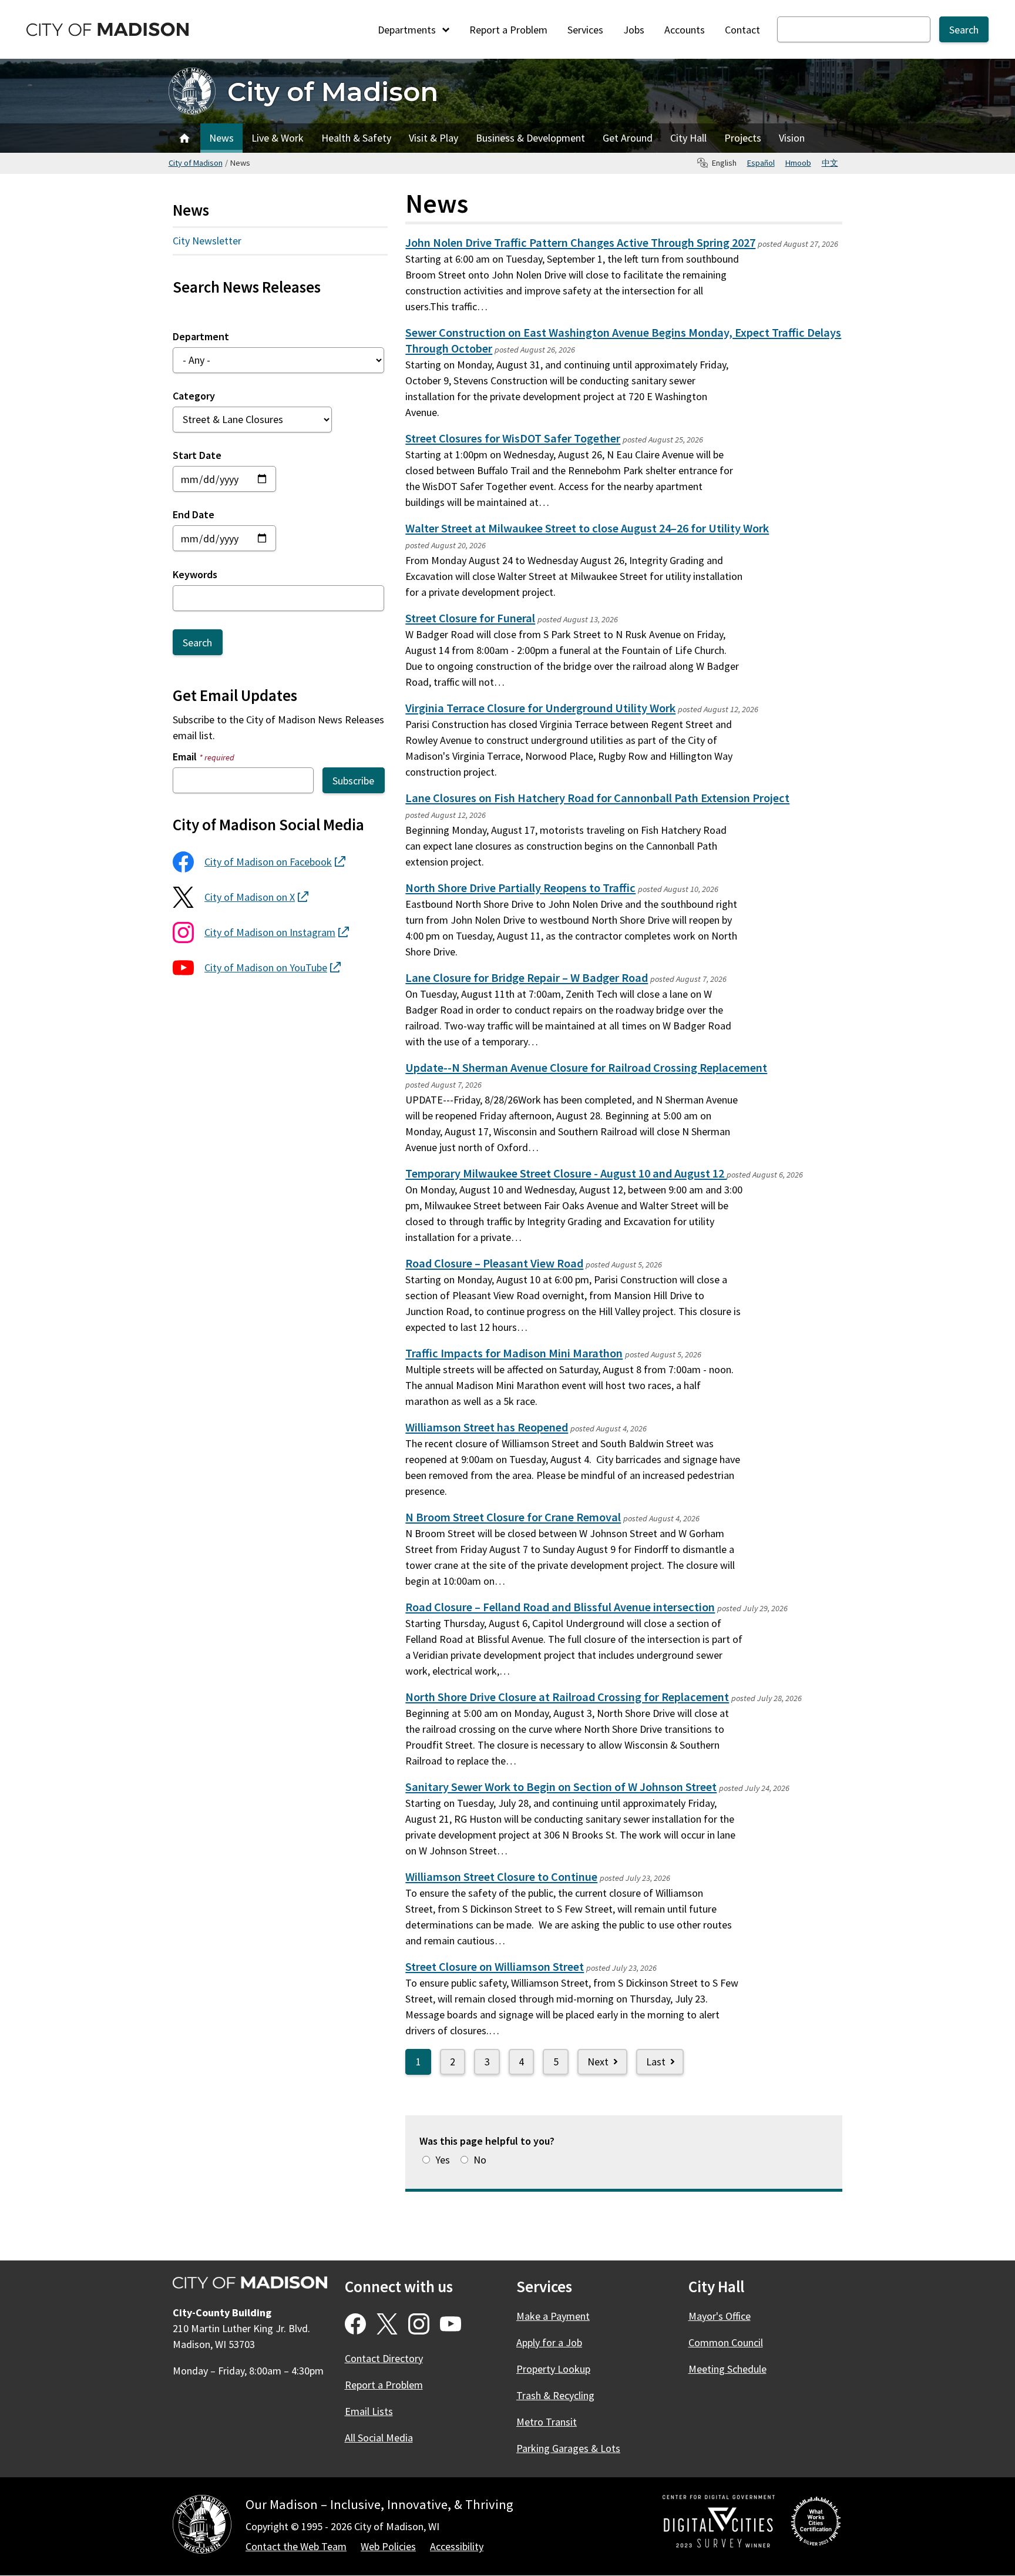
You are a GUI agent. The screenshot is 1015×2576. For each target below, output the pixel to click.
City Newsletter (207, 241)
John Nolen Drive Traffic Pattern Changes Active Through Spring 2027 (580, 243)
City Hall (688, 138)
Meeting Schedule (727, 2369)
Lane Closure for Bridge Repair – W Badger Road (527, 978)
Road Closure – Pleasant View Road (494, 1263)
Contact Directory (384, 2358)
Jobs (634, 30)
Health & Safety (356, 138)
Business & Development (530, 138)
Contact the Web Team (296, 2546)
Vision (792, 138)
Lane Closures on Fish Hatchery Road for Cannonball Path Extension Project (597, 798)
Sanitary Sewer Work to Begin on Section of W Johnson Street (561, 1787)
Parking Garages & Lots (568, 2448)
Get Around (628, 138)
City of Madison (333, 91)
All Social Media (379, 2438)
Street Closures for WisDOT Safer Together (513, 438)
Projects (743, 138)
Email (204, 757)
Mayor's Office (720, 2316)
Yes (443, 2160)
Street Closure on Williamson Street (495, 1967)
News (221, 138)
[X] (387, 2324)
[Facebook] (355, 2324)
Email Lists (369, 2411)
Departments (408, 30)
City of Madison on (275, 862)
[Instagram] (419, 2324)
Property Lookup (553, 2369)
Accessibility (457, 2546)
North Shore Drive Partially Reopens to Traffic (520, 888)
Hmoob (798, 163)
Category (194, 396)
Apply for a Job (549, 2342)
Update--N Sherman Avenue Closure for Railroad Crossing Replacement (586, 1068)
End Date (194, 514)
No (480, 2160)
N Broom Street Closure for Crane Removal (513, 1517)
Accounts (685, 30)
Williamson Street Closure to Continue (501, 1877)
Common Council (726, 2342)
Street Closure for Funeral (470, 618)
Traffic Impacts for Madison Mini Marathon (514, 1353)
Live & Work (278, 138)
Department (201, 336)
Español (761, 163)
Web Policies (388, 2546)
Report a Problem (508, 30)
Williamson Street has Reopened (487, 1427)
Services (585, 30)
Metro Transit (547, 2422)
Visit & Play (433, 138)
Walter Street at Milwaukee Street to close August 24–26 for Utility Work (587, 528)
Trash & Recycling (555, 2395)
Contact (742, 30)
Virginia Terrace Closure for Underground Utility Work (540, 708)
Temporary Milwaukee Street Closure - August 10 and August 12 (566, 1173)
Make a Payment (553, 2316)
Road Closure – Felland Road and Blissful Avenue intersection (560, 1607)
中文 (830, 163)
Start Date (197, 455)
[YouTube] (451, 2324)
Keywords (195, 574)
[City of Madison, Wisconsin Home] (202, 2526)
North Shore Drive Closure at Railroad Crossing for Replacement (567, 1697)
